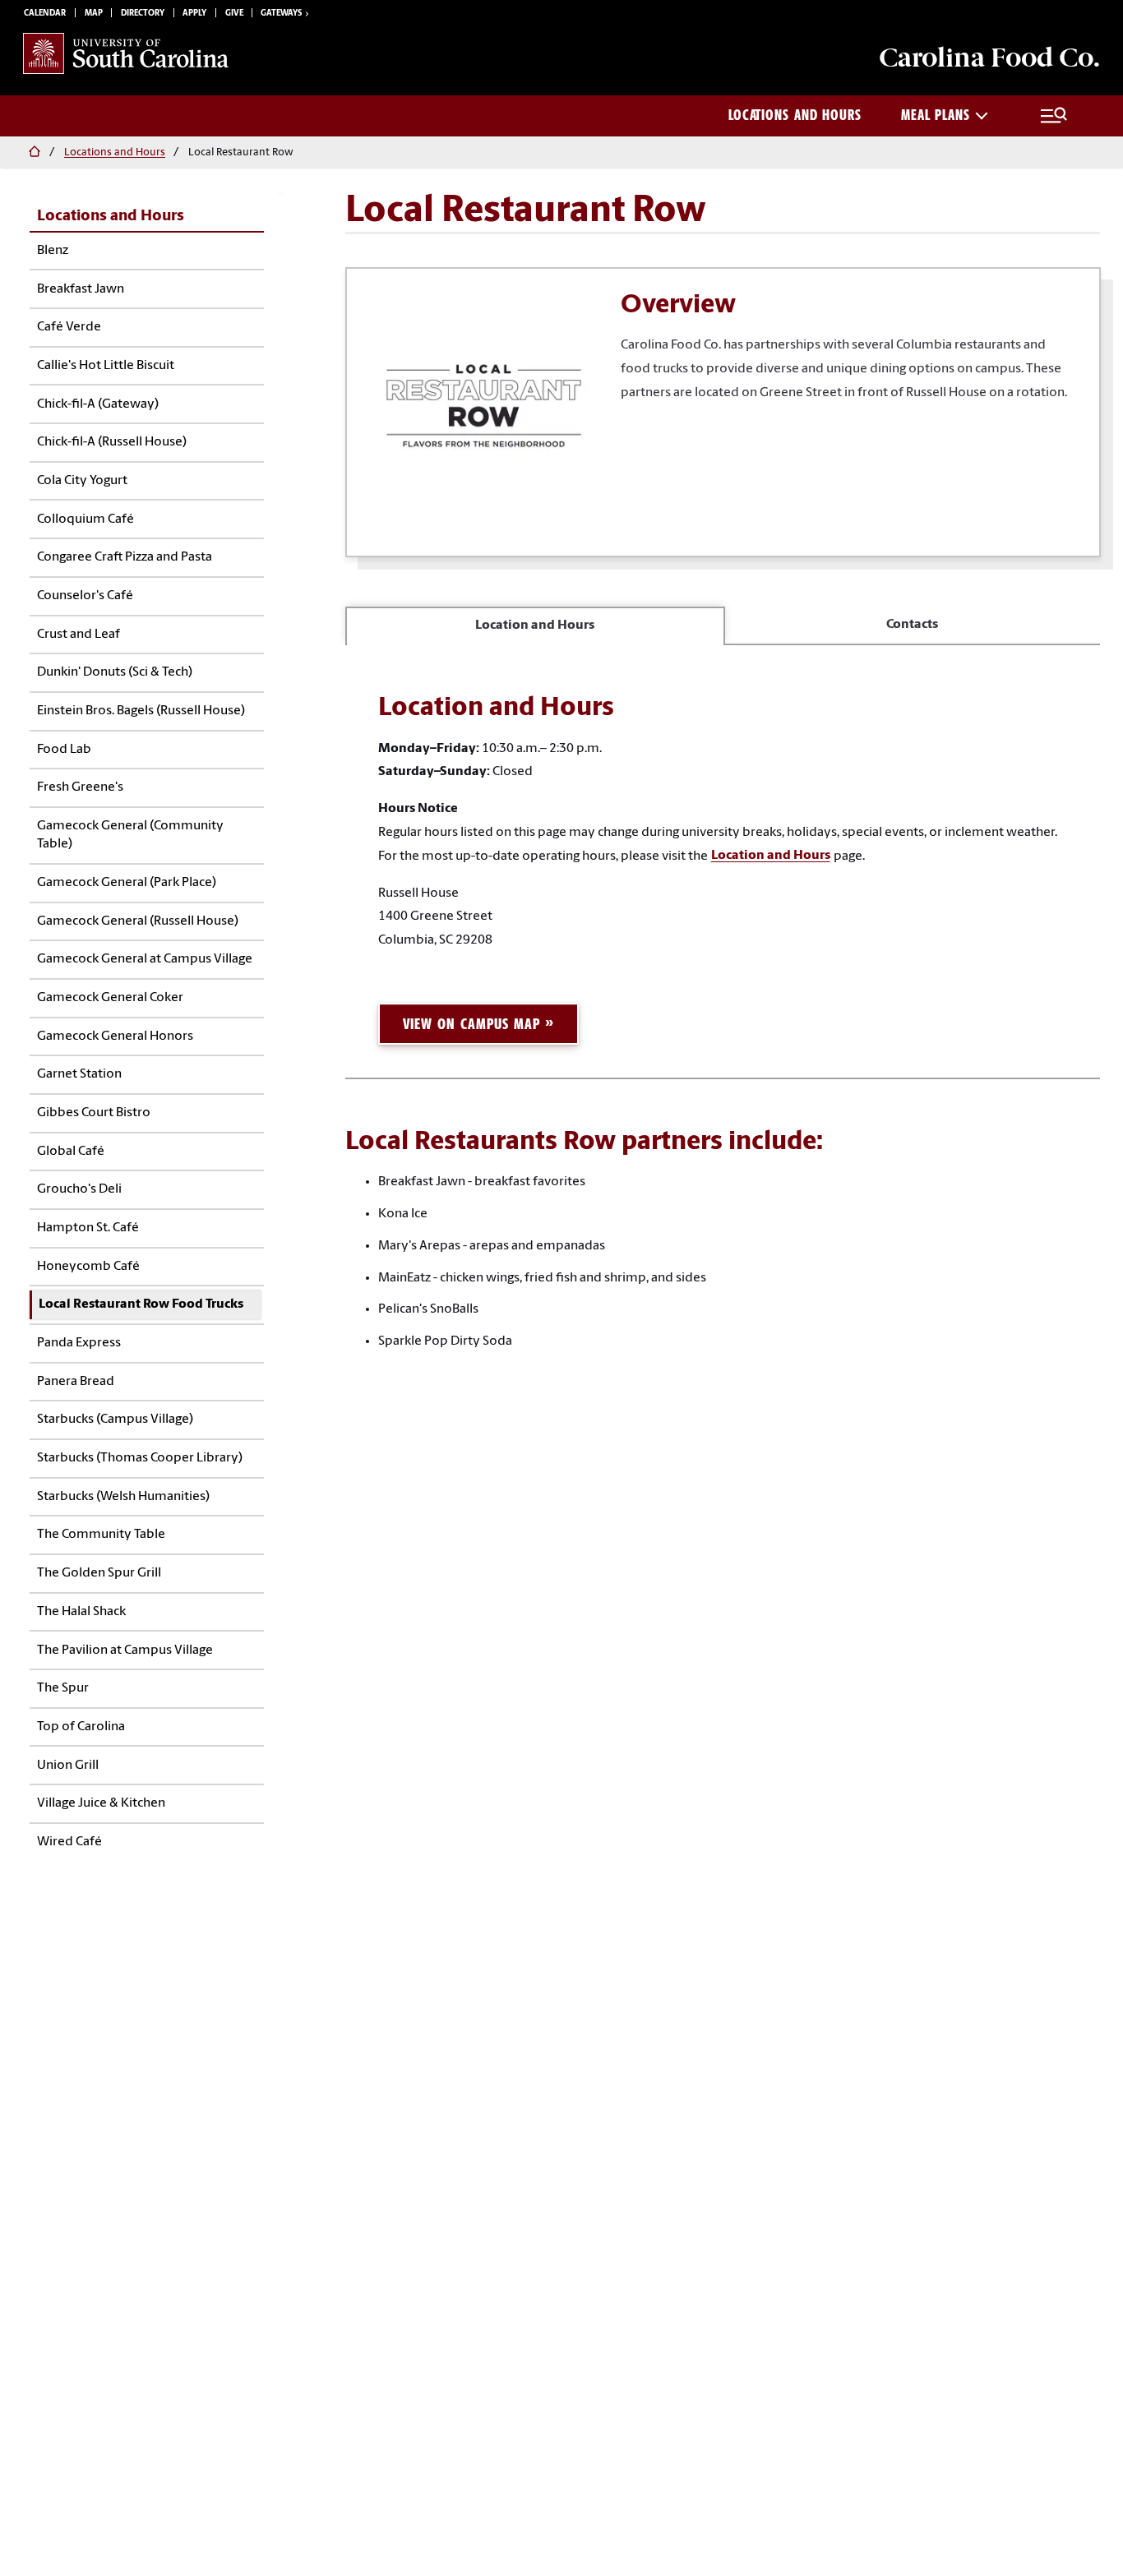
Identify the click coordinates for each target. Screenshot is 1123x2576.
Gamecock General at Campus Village (145, 959)
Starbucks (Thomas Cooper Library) (140, 1458)
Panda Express (79, 1343)
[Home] (32, 153)
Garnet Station (79, 1074)
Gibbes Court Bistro (94, 1113)
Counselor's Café (85, 596)
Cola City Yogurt (82, 481)
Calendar (45, 14)
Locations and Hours (795, 115)
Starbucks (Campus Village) (115, 1420)
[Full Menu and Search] (1054, 116)
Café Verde (69, 327)
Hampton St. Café (88, 1228)
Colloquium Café (85, 519)
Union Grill (68, 1766)
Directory (143, 14)
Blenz (53, 251)
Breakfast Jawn (81, 289)
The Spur (63, 1688)
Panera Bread (76, 1382)
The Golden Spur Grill (99, 1573)
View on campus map (471, 1024)
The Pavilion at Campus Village (125, 1650)
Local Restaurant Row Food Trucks (141, 1304)
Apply (194, 14)
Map (94, 14)
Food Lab (64, 750)
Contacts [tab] (912, 625)
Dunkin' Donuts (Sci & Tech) (115, 672)
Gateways (281, 14)
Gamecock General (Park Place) (127, 883)
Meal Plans (936, 115)
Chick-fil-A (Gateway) (98, 404)
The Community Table (101, 1535)
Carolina (989, 58)
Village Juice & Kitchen (101, 1803)
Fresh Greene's (80, 787)
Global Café (71, 1152)
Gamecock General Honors (115, 1036)
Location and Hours (771, 856)
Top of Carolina (81, 1727)
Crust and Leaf (79, 635)
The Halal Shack (81, 1612)
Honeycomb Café (88, 1267)
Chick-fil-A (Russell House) (112, 442)
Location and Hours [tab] (535, 626)
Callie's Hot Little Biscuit (106, 366)
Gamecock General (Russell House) (138, 921)
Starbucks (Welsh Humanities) (123, 1497)
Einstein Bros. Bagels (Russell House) (141, 711)
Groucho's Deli (79, 1189)
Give (234, 14)
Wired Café (69, 1842)
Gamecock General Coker (110, 998)
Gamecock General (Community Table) (130, 835)
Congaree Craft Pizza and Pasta (125, 557)
